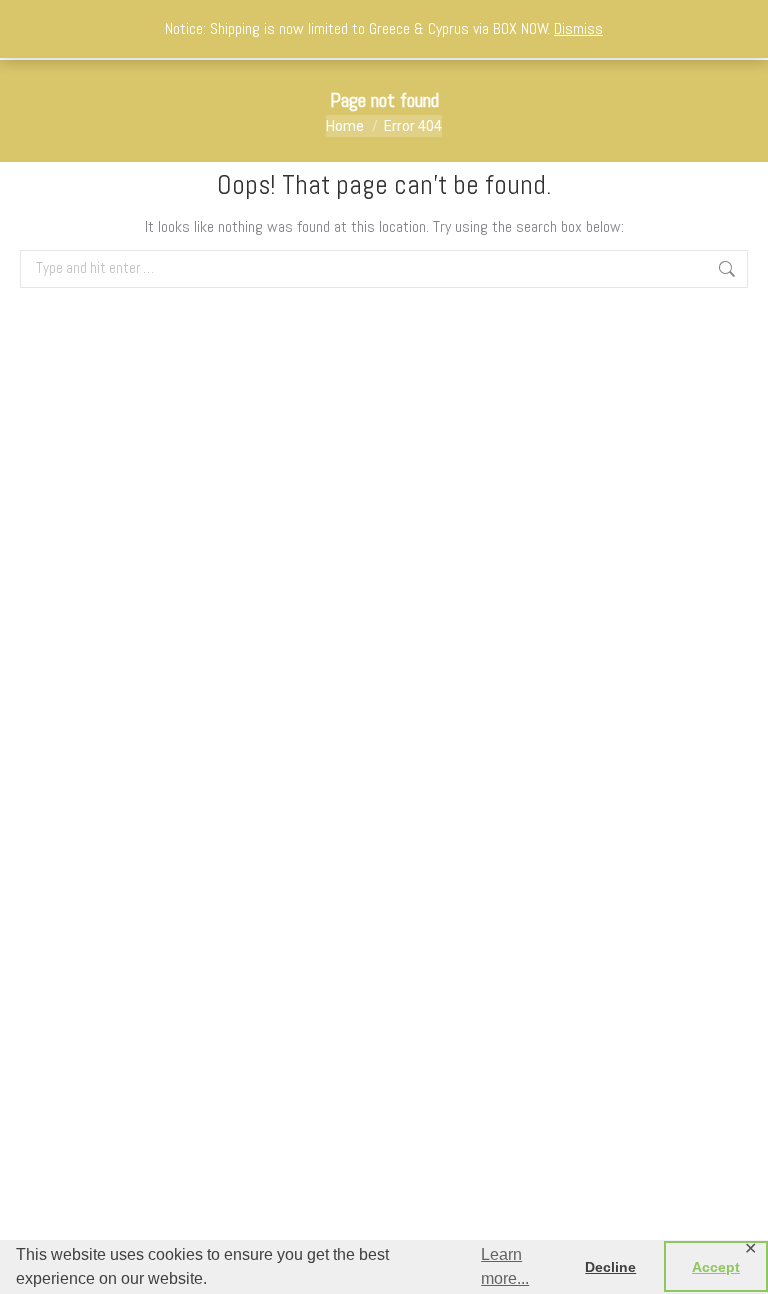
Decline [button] (610, 1267)
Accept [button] (716, 1267)
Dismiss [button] (578, 28)
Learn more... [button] (505, 1266)
